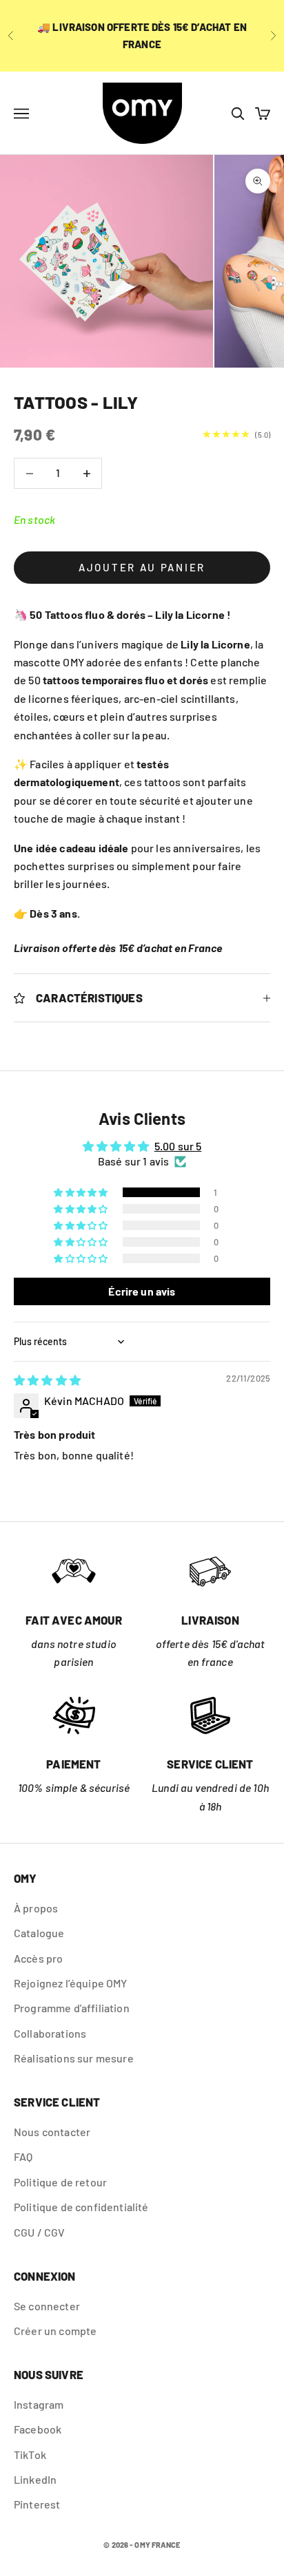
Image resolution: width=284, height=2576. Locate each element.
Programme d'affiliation (72, 2008)
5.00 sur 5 (178, 1146)
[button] (82, 1192)
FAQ (23, 2156)
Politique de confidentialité (81, 2207)
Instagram (39, 2404)
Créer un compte (55, 2331)
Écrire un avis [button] (142, 1291)
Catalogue (39, 1933)
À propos (36, 1908)
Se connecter (47, 2306)
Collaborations (50, 2033)
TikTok (30, 2454)
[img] (47, 1380)
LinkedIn (35, 2479)
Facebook (38, 2429)
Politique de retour (60, 2182)
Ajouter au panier (142, 567)
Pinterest (37, 2504)
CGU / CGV (39, 2232)
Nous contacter (52, 2132)
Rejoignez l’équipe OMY (71, 1983)
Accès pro (38, 1958)
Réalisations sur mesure (74, 2058)
